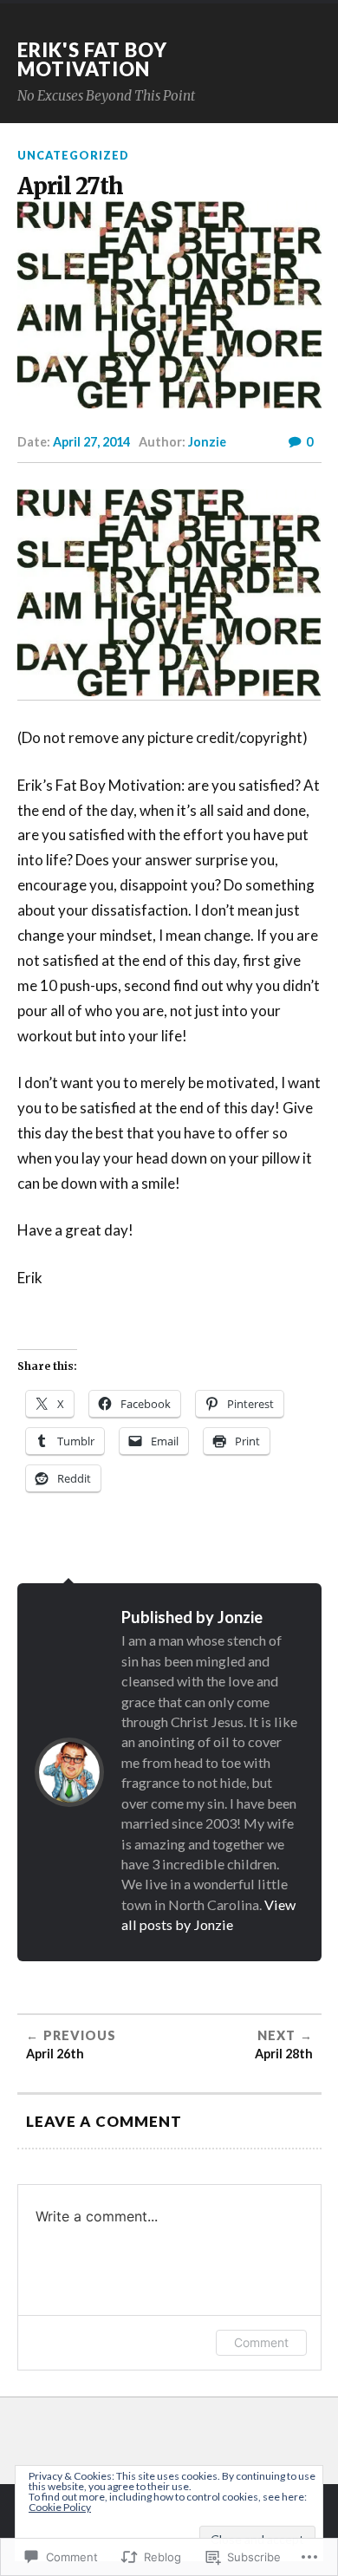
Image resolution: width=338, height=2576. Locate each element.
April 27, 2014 (91, 442)
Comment (261, 2342)
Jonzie (207, 442)
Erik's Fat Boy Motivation (92, 59)
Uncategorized (73, 155)
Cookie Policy (60, 2507)
